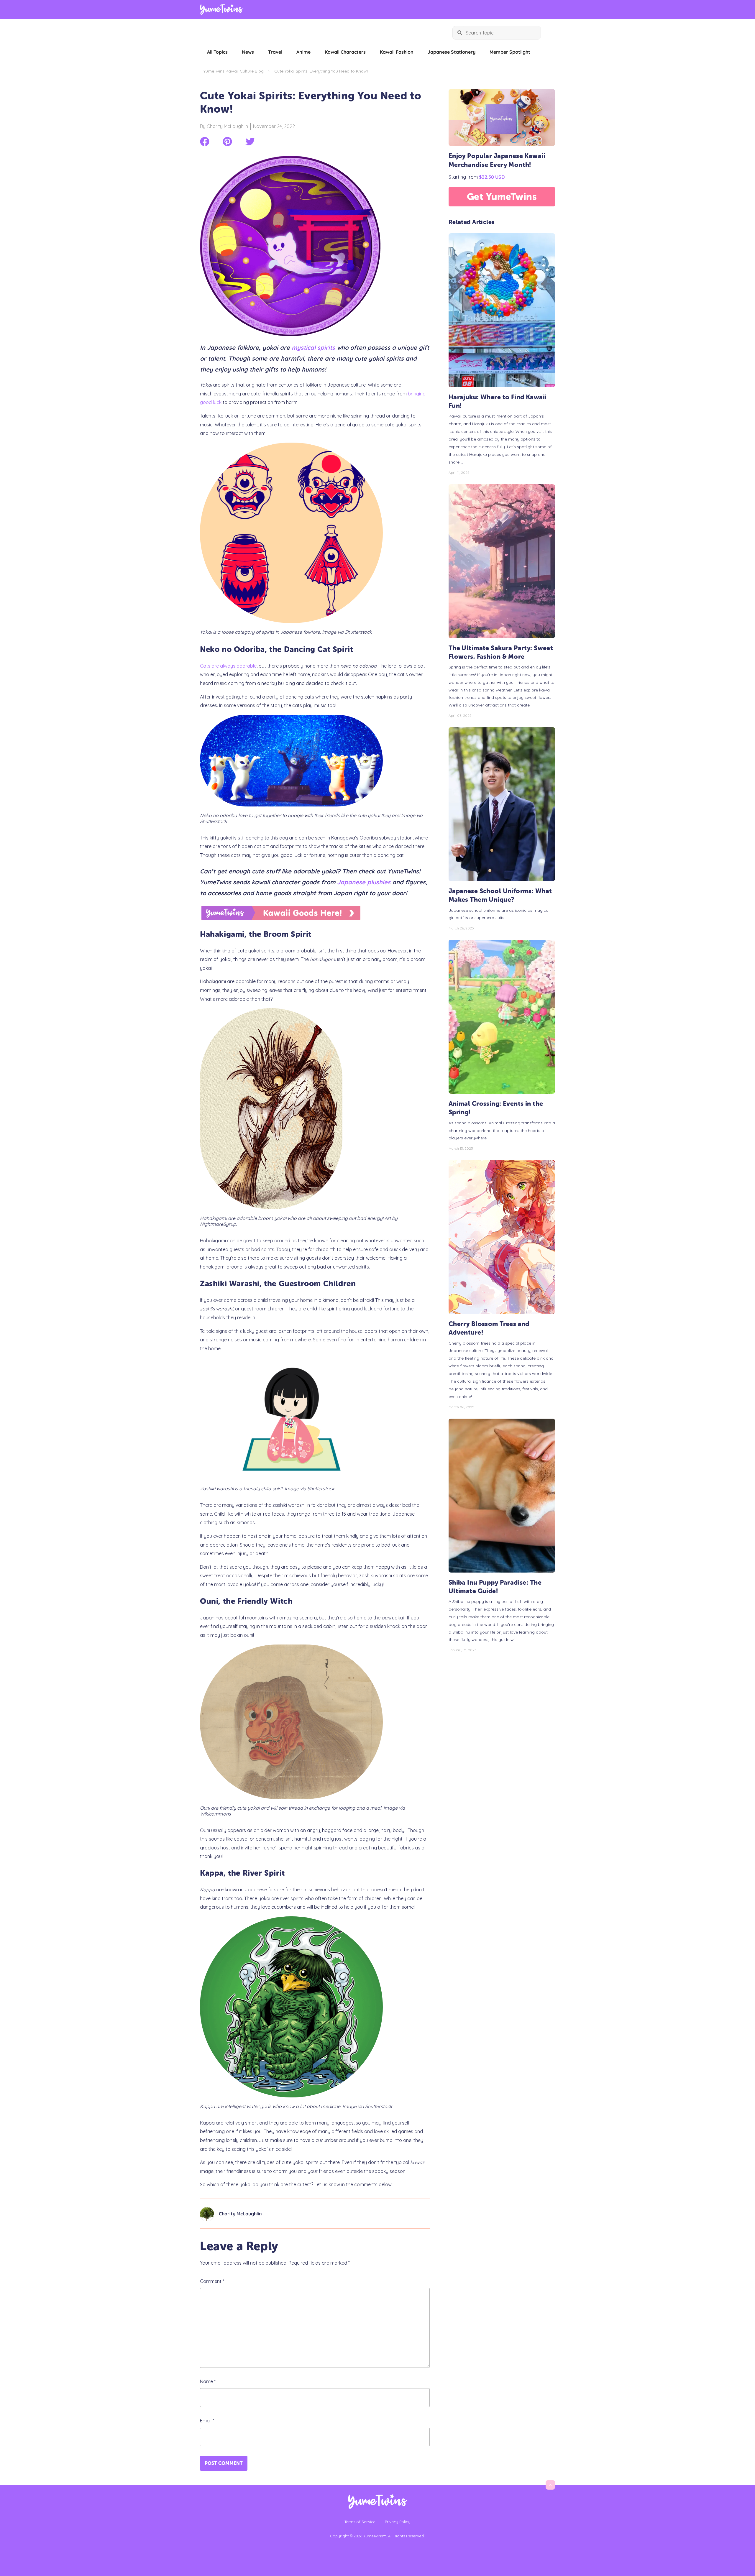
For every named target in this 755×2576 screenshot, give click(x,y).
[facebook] (205, 142)
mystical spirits (313, 348)
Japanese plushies (364, 882)
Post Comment (224, 2463)
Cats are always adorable (228, 666)
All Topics (217, 52)
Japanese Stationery (452, 52)
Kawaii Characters (345, 52)
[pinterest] (227, 142)
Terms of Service (360, 2522)
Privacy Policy (398, 2522)
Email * (207, 2421)
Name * (208, 2381)
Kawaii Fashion (397, 52)
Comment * (212, 2281)
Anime (303, 52)
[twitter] (250, 142)
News (248, 52)
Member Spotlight (510, 52)
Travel (275, 52)
